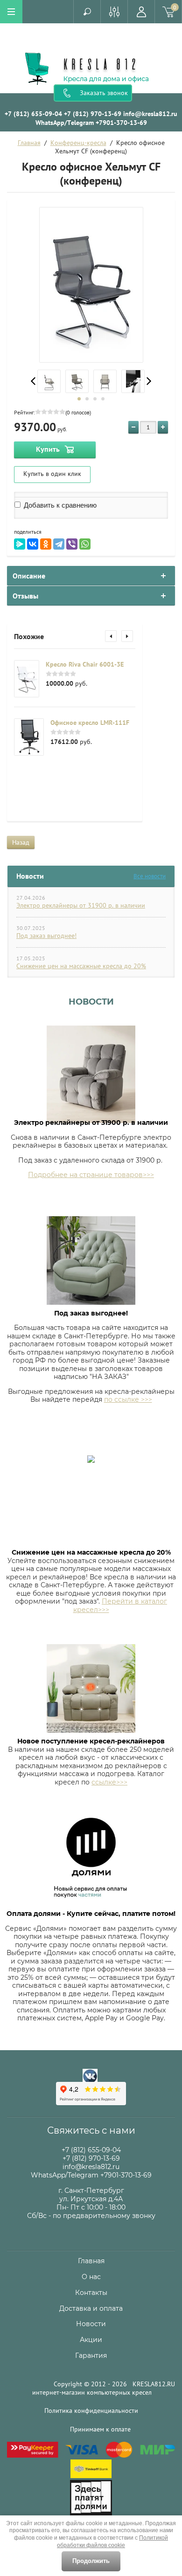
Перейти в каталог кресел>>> (120, 1605)
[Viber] (72, 544)
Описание (29, 576)
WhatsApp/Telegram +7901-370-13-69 (91, 123)
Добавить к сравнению (59, 505)
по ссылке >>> (128, 1399)
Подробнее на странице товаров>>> (91, 1175)
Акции (91, 2340)
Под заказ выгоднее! (46, 936)
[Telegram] (59, 544)
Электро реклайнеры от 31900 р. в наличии (81, 905)
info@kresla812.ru (150, 114)
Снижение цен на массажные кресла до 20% (81, 966)
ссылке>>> (109, 1782)
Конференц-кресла (78, 143)
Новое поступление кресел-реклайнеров (91, 1741)
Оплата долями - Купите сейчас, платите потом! (91, 1914)
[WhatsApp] (85, 544)
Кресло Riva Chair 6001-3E (85, 664)
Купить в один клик (52, 474)
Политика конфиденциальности (91, 2411)
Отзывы (25, 596)
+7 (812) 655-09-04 (33, 114)
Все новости (150, 876)
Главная (29, 143)
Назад (21, 842)
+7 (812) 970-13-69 (93, 114)
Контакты (91, 2293)
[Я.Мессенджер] (20, 544)
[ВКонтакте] (33, 544)
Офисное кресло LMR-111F (90, 723)
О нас (91, 2277)
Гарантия (91, 2356)
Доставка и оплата (91, 2308)
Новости (91, 1002)
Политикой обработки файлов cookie (112, 2542)
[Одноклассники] (46, 544)
